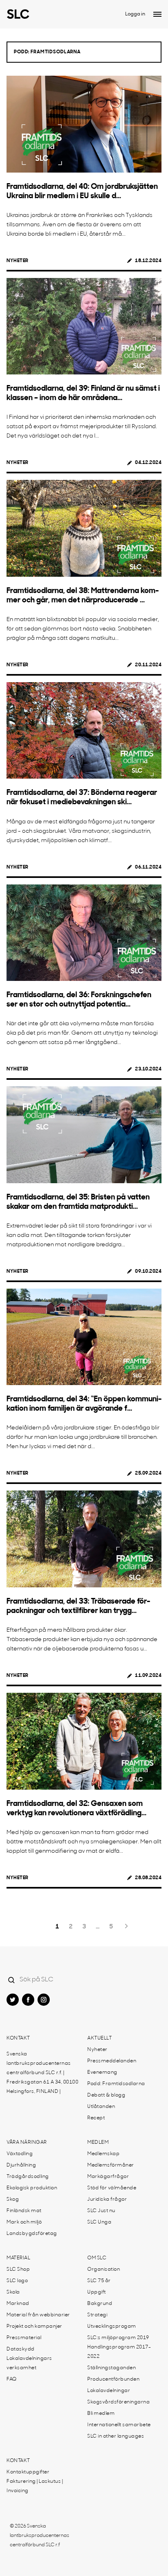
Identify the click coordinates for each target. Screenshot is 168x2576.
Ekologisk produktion (32, 2188)
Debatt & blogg (106, 2095)
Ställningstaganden (112, 2368)
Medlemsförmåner (111, 2165)
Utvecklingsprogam (112, 2326)
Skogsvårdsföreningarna (118, 2402)
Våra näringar (27, 2143)
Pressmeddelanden (112, 2061)
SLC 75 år (99, 2281)
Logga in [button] (135, 14)
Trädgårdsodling (28, 2177)
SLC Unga (99, 2222)
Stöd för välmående (112, 2188)
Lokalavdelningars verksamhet (29, 2363)
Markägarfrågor (108, 2177)
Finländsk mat (24, 2211)
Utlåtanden (101, 2107)
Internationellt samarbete (119, 2425)
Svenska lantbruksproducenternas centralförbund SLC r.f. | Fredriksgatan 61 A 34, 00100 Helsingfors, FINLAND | (42, 2073)
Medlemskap (103, 2154)
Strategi (97, 2315)
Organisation (104, 2270)
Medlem (98, 2143)
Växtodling (20, 2154)
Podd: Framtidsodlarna (116, 2084)
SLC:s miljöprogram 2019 (118, 2338)
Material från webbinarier (38, 2315)
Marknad (18, 2304)
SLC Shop (18, 2270)
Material (18, 2258)
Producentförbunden (113, 2379)
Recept (96, 2118)
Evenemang (102, 2073)
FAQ (12, 2379)
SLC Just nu (101, 2211)
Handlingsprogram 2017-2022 (119, 2352)
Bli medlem (101, 2414)
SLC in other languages (116, 2436)
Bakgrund (100, 2304)
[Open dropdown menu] (157, 14)
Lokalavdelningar (109, 2391)
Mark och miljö (24, 2222)
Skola (13, 2292)
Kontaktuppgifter (28, 2472)
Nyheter (18, 261)
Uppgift (97, 2292)
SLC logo (17, 2281)
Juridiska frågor (107, 2200)
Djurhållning (21, 2165)
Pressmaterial (24, 2338)
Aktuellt (99, 2038)
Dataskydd (21, 2349)
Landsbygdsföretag (32, 2234)
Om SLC (97, 2258)
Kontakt (18, 2038)
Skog (13, 2200)
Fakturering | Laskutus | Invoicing (35, 2486)
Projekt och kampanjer (34, 2326)
